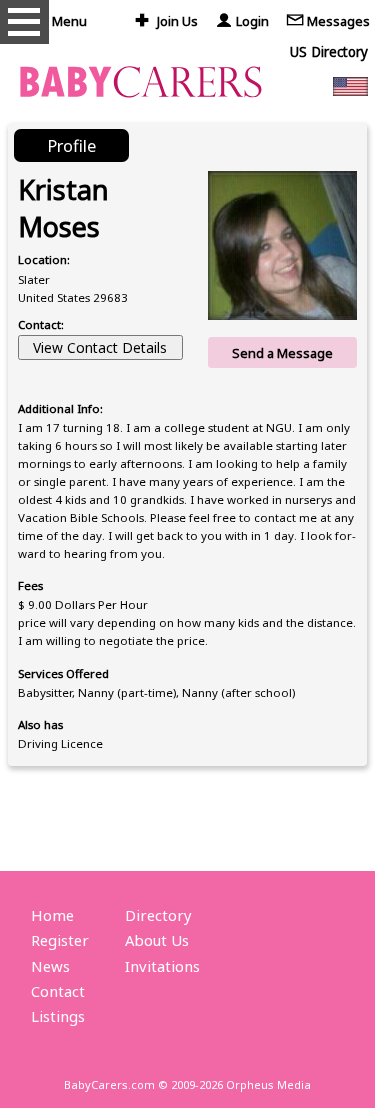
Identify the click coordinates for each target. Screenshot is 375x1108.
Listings (58, 1016)
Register (60, 940)
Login (252, 21)
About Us (157, 940)
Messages (338, 21)
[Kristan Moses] (282, 245)
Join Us (177, 21)
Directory (158, 915)
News (50, 966)
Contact (58, 991)
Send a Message (282, 353)
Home (52, 915)
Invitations (162, 966)
